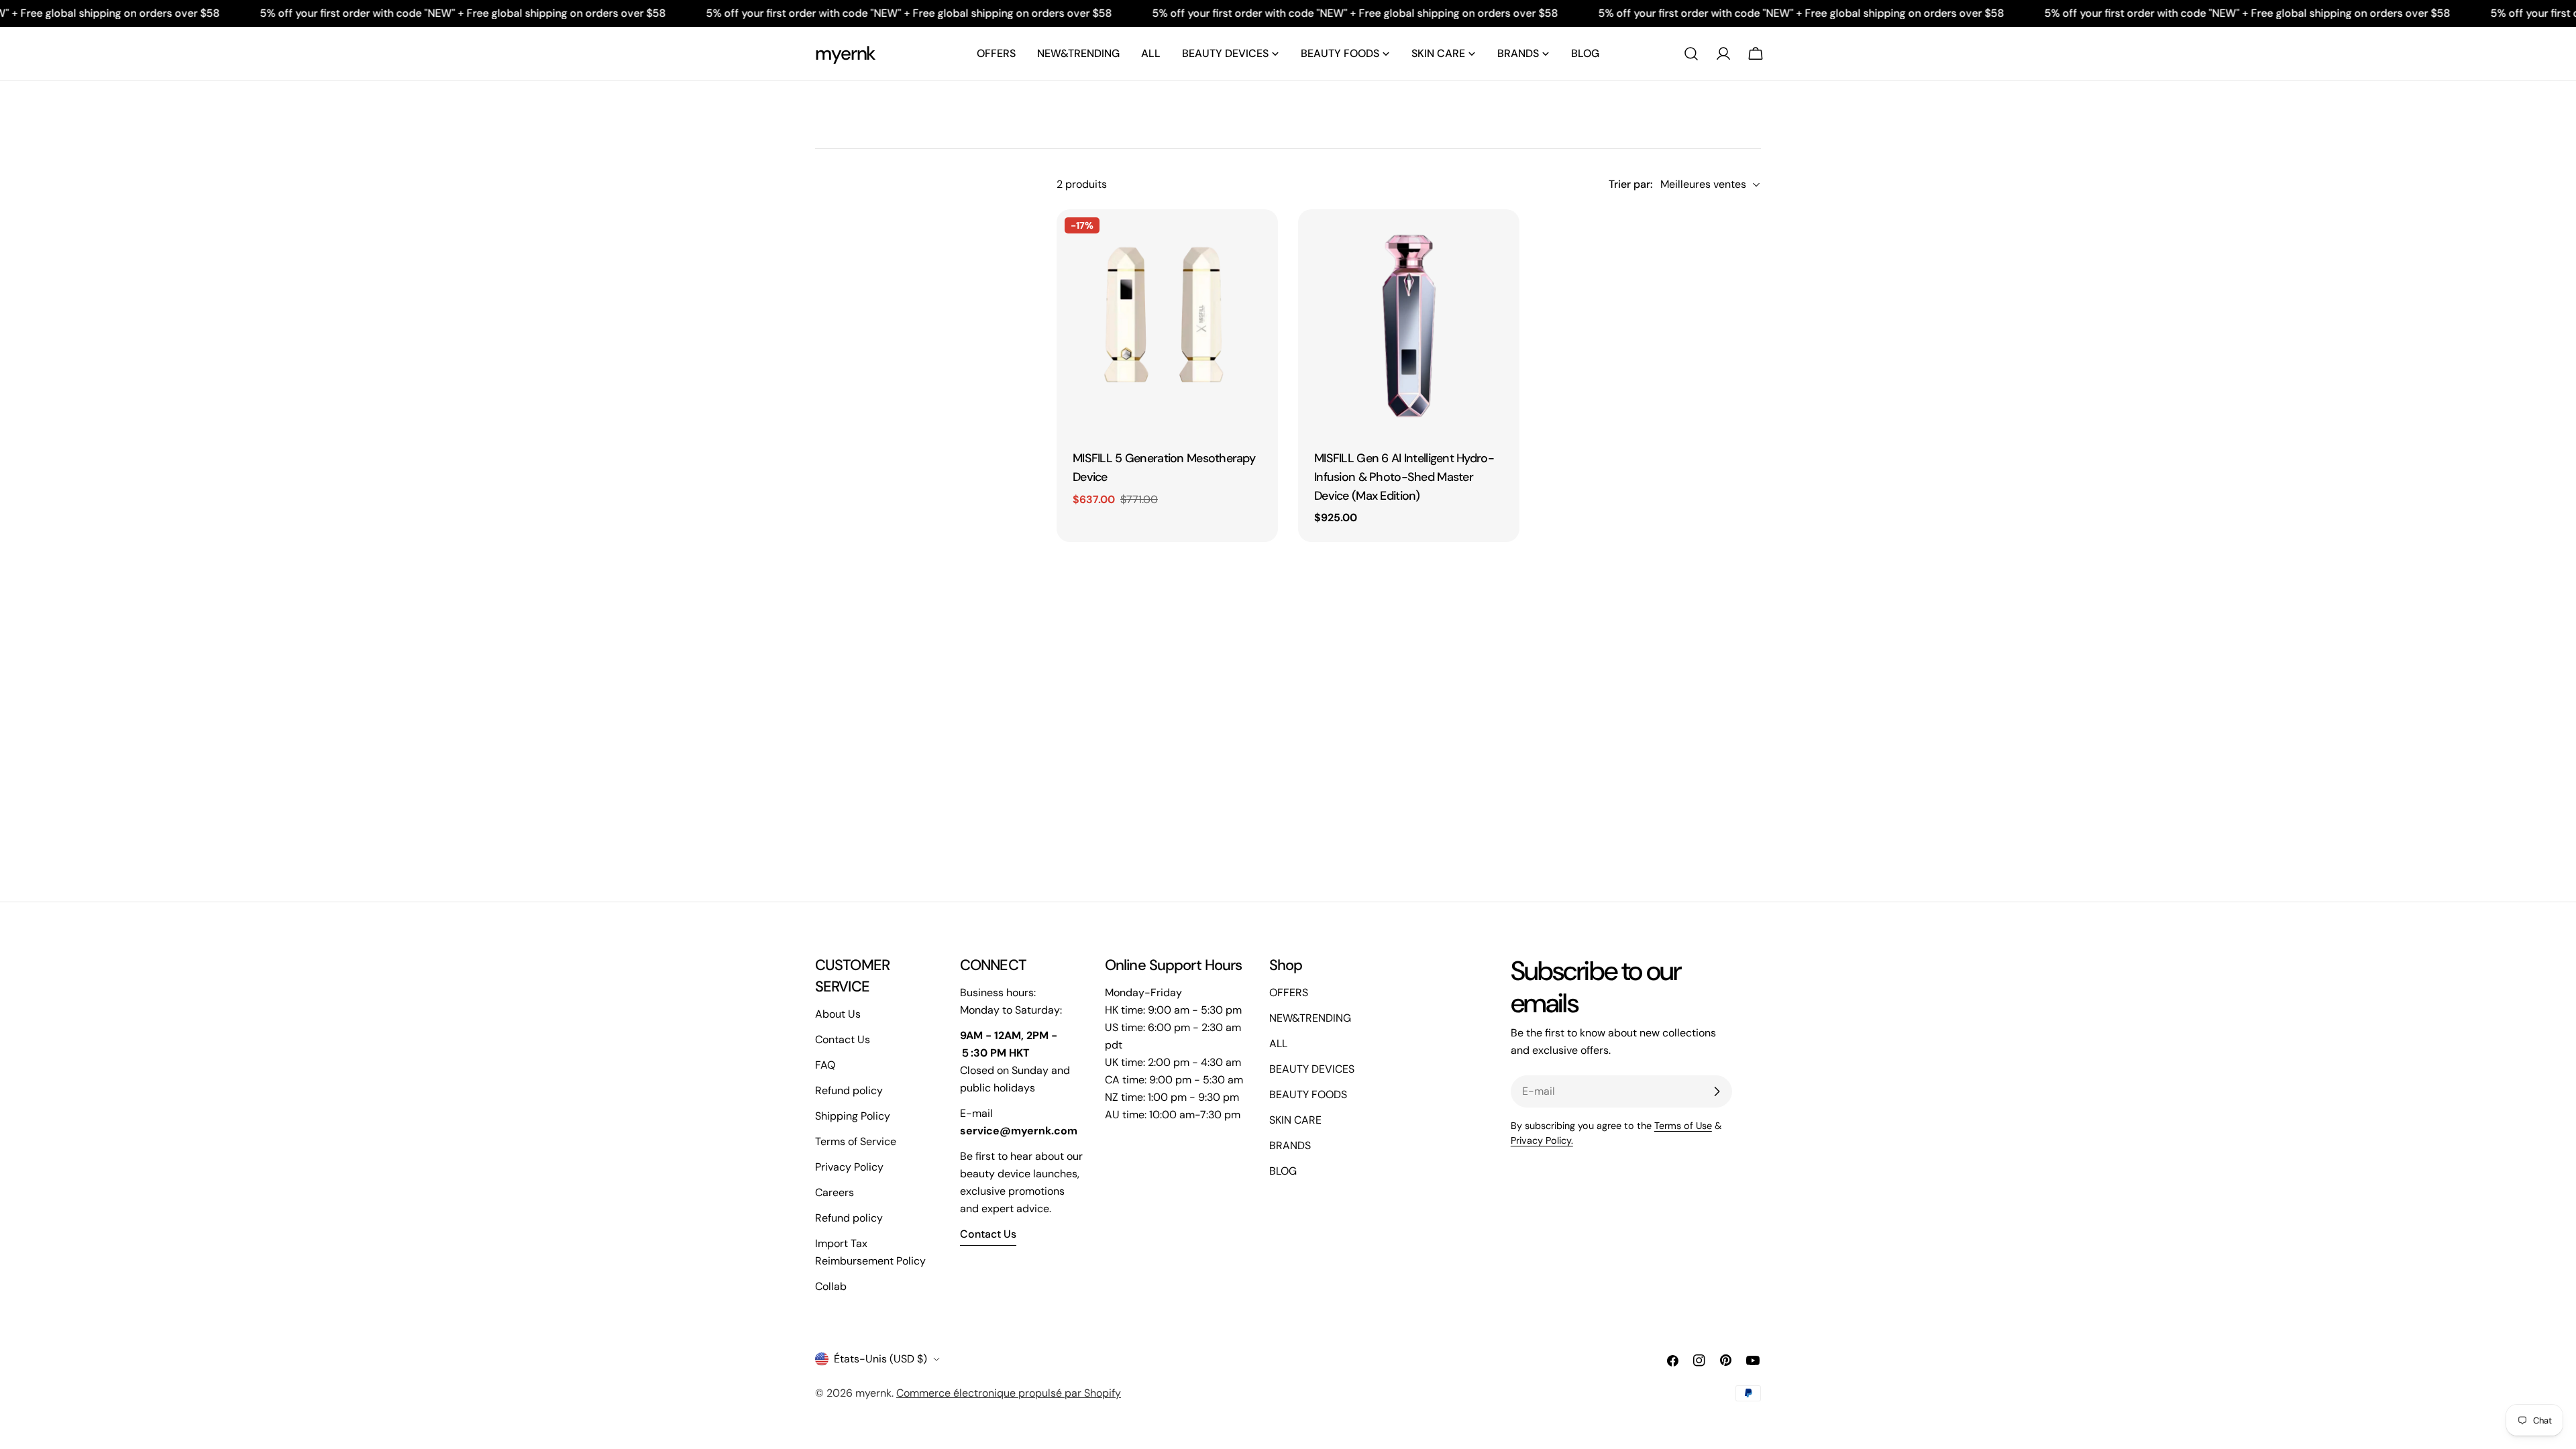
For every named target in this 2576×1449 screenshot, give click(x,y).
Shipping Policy (853, 1116)
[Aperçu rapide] (1258, 239)
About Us (838, 1014)
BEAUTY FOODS (1308, 1094)
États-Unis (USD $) (880, 1359)
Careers (835, 1192)
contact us (988, 1234)
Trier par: (1630, 184)
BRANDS (1290, 1145)
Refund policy (849, 1090)
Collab (831, 1286)
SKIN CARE (1295, 1120)
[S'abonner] (1717, 1091)
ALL (1278, 1043)
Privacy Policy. (1542, 1140)
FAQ (825, 1065)
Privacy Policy (849, 1167)
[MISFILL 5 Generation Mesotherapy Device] (1167, 320)
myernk (845, 53)
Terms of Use (1683, 1126)
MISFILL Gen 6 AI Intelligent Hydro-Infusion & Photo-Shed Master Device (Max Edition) (1404, 477)
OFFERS (1289, 992)
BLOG (1283, 1171)
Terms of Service (856, 1141)
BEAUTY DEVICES (1312, 1069)
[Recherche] (1691, 54)
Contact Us (843, 1039)
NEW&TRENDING (1310, 1018)
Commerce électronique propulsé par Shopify (1009, 1393)
